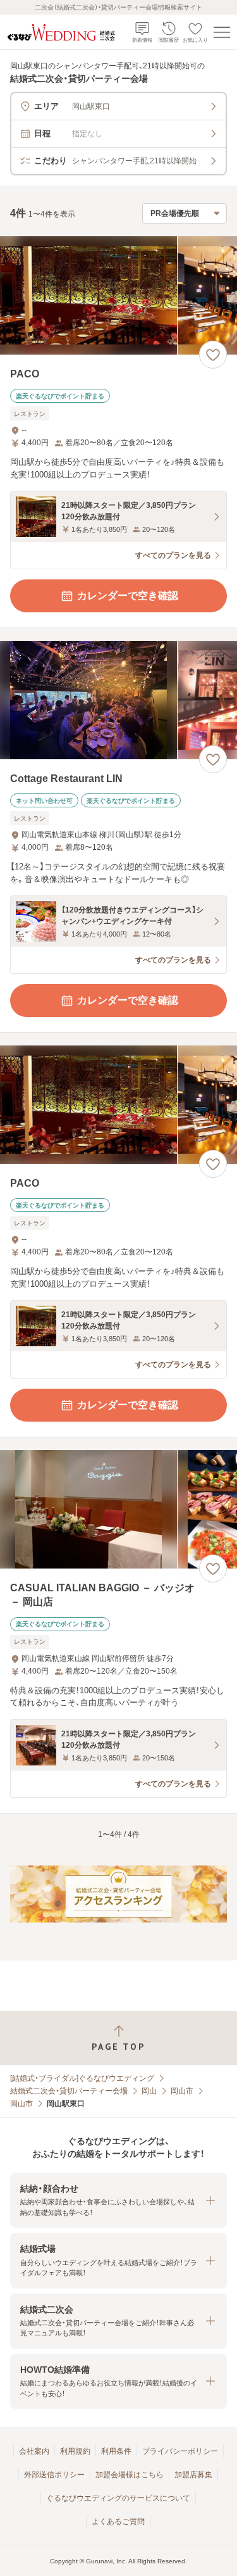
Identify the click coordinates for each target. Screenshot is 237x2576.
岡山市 (182, 2091)
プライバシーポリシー (180, 2451)
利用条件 (116, 2451)
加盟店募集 (193, 2475)
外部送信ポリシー (54, 2475)
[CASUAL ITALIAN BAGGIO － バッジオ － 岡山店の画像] (118, 1509)
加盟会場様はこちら (130, 2475)
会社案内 (34, 2451)
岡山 (149, 2091)
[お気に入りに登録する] (213, 355)
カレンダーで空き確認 (128, 596)
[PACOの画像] (118, 295)
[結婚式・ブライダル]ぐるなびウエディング (82, 2078)
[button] (118, 2200)
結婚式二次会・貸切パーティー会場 (69, 2091)
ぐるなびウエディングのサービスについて (118, 2498)
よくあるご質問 (118, 2522)
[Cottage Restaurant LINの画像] (118, 700)
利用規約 (75, 2451)
